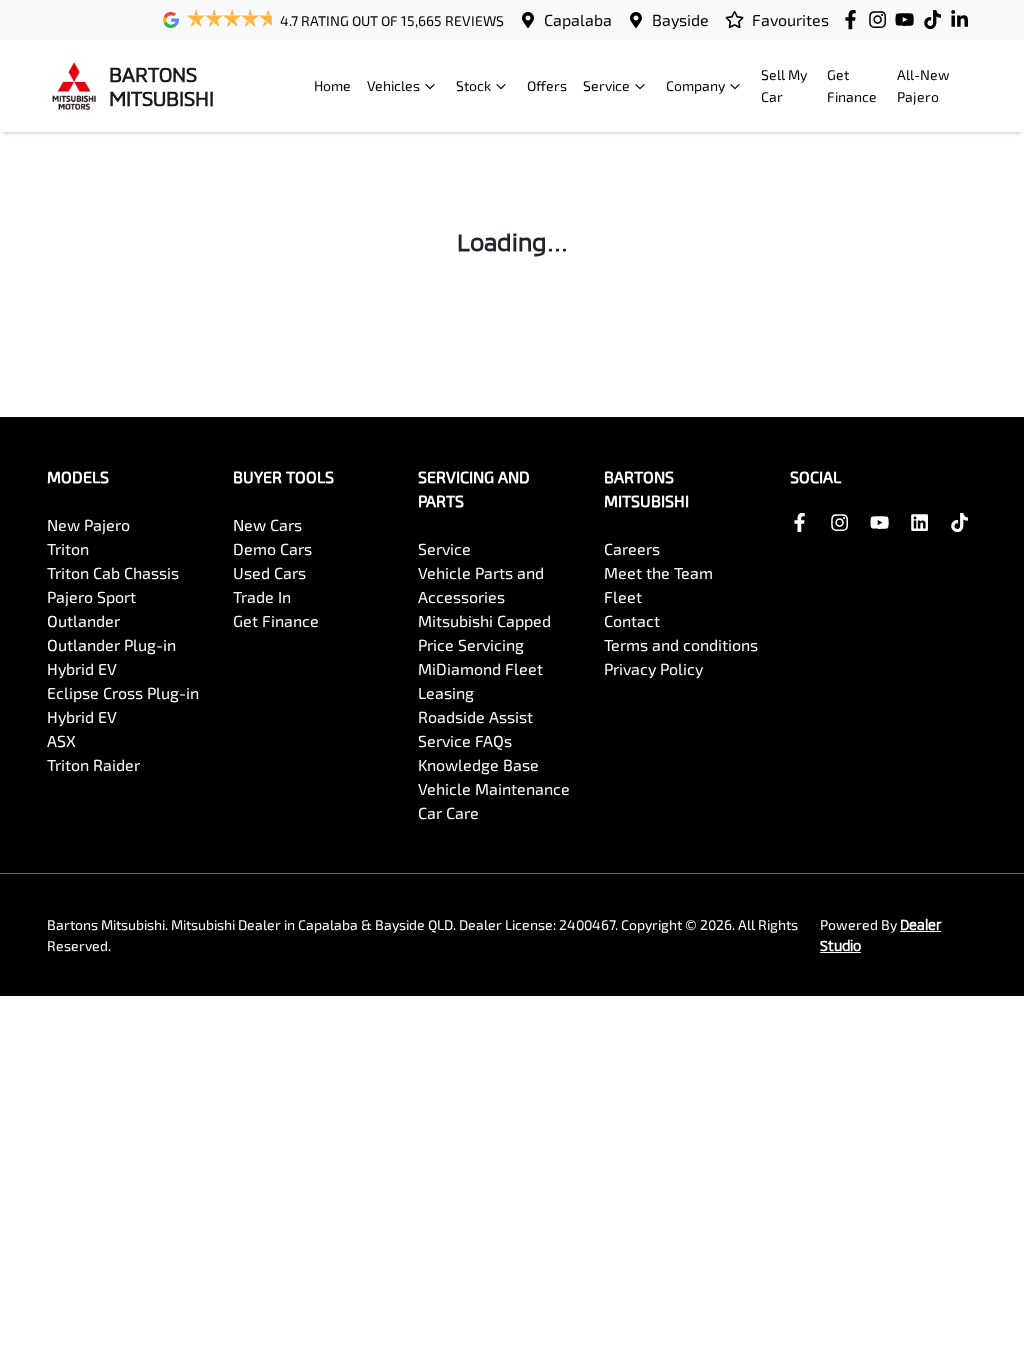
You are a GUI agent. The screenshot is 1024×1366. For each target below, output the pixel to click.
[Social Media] (936, 19)
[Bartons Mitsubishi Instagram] (881, 19)
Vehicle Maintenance (494, 788)
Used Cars (269, 572)
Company (695, 85)
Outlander (83, 620)
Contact (632, 620)
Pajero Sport (91, 596)
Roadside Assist (475, 716)
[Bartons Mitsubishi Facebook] (854, 19)
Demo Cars (272, 548)
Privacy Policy (653, 668)
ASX (61, 740)
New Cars (267, 524)
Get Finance (852, 85)
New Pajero (88, 524)
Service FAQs (465, 740)
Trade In (262, 596)
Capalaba (578, 19)
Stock (473, 85)
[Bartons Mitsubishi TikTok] (963, 522)
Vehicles (393, 85)
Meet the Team (658, 572)
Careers (632, 548)
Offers (547, 85)
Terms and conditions (681, 644)
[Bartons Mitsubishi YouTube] (908, 19)
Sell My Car (784, 85)
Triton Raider (93, 764)
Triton (68, 548)
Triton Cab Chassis (113, 572)
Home (332, 85)
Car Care (448, 812)
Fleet (623, 596)
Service (606, 85)
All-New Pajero (923, 85)
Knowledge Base (478, 764)
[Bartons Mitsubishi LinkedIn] (963, 19)
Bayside (680, 19)
